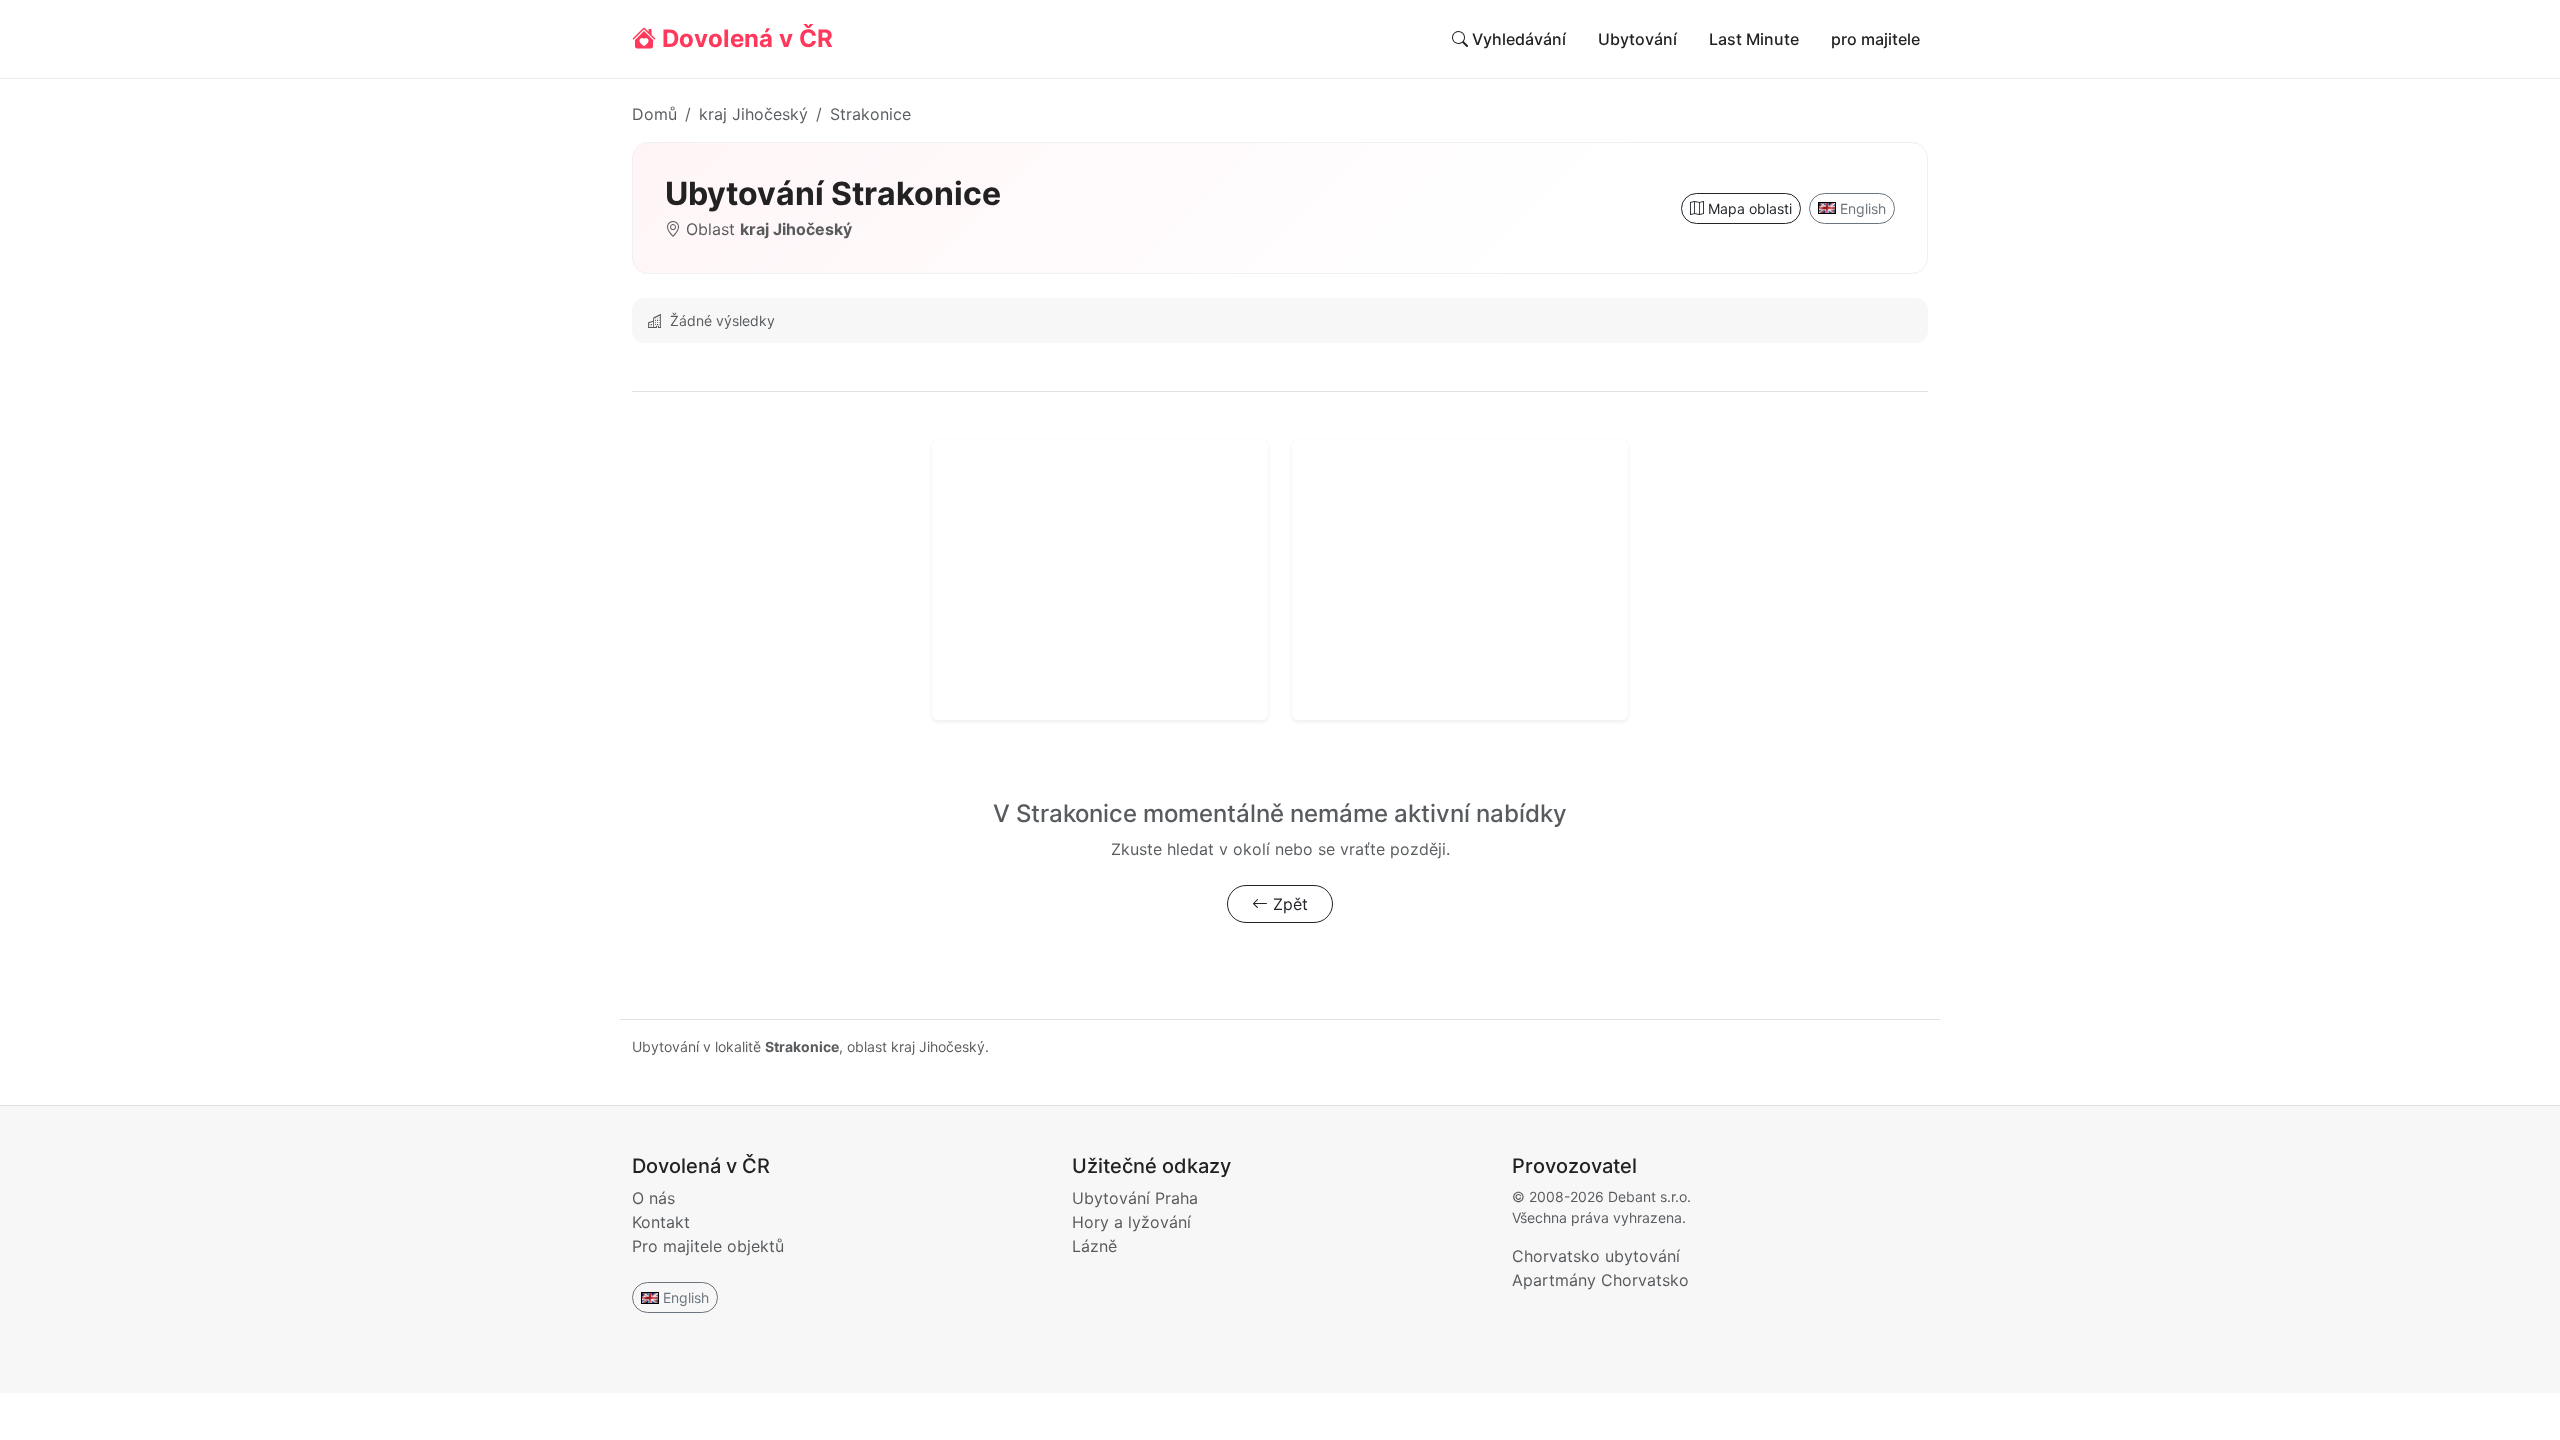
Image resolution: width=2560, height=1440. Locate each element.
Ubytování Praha (1135, 1198)
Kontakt (661, 1222)
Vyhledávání (1517, 39)
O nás (653, 1198)
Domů (654, 114)
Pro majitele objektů (708, 1246)
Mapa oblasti (1748, 208)
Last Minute (1754, 39)
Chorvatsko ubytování (1596, 1256)
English (1863, 208)
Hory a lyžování (1131, 1222)
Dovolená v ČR (744, 38)
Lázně (1094, 1246)
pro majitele (1875, 39)
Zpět (1288, 904)
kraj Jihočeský (753, 114)
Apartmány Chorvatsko (1600, 1280)
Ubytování (1637, 39)
